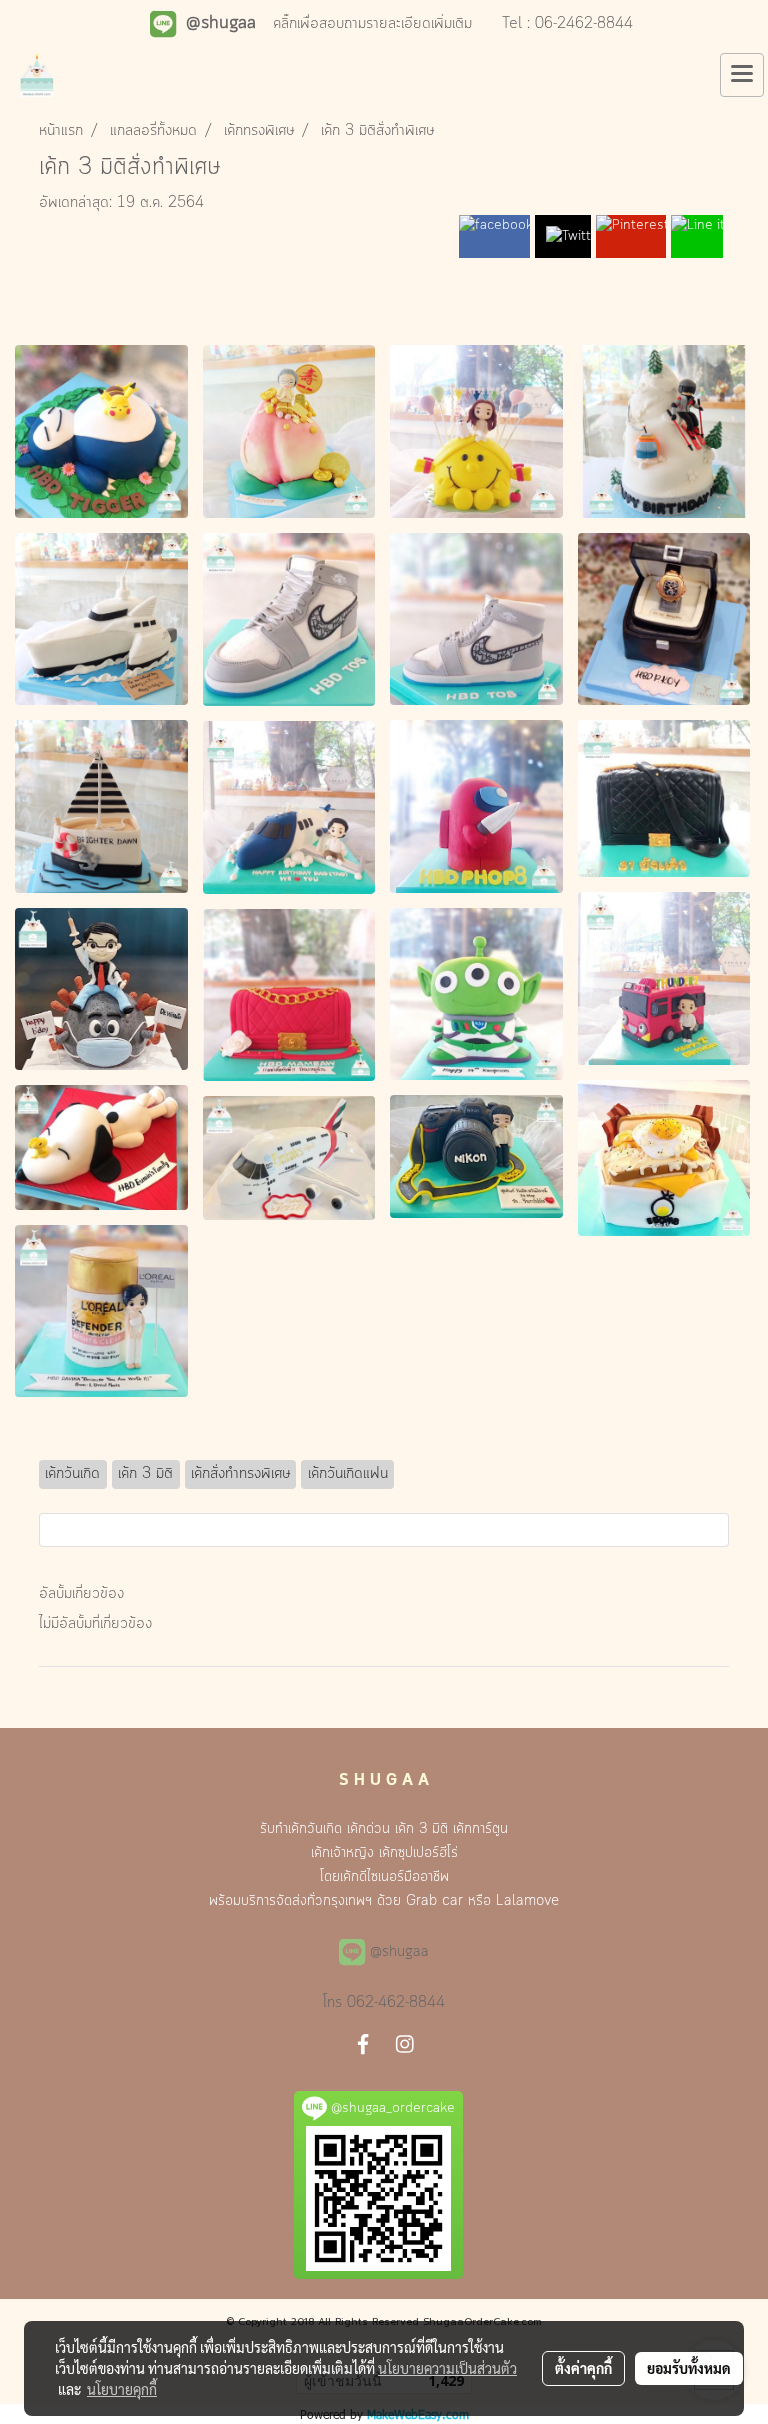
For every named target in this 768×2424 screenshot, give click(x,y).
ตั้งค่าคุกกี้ (583, 2368)
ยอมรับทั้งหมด (689, 2368)
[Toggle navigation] (742, 75)
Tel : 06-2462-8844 (567, 24)
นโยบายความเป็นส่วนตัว (447, 2368)
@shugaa (399, 1952)
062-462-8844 (396, 2003)
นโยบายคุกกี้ (122, 2389)
